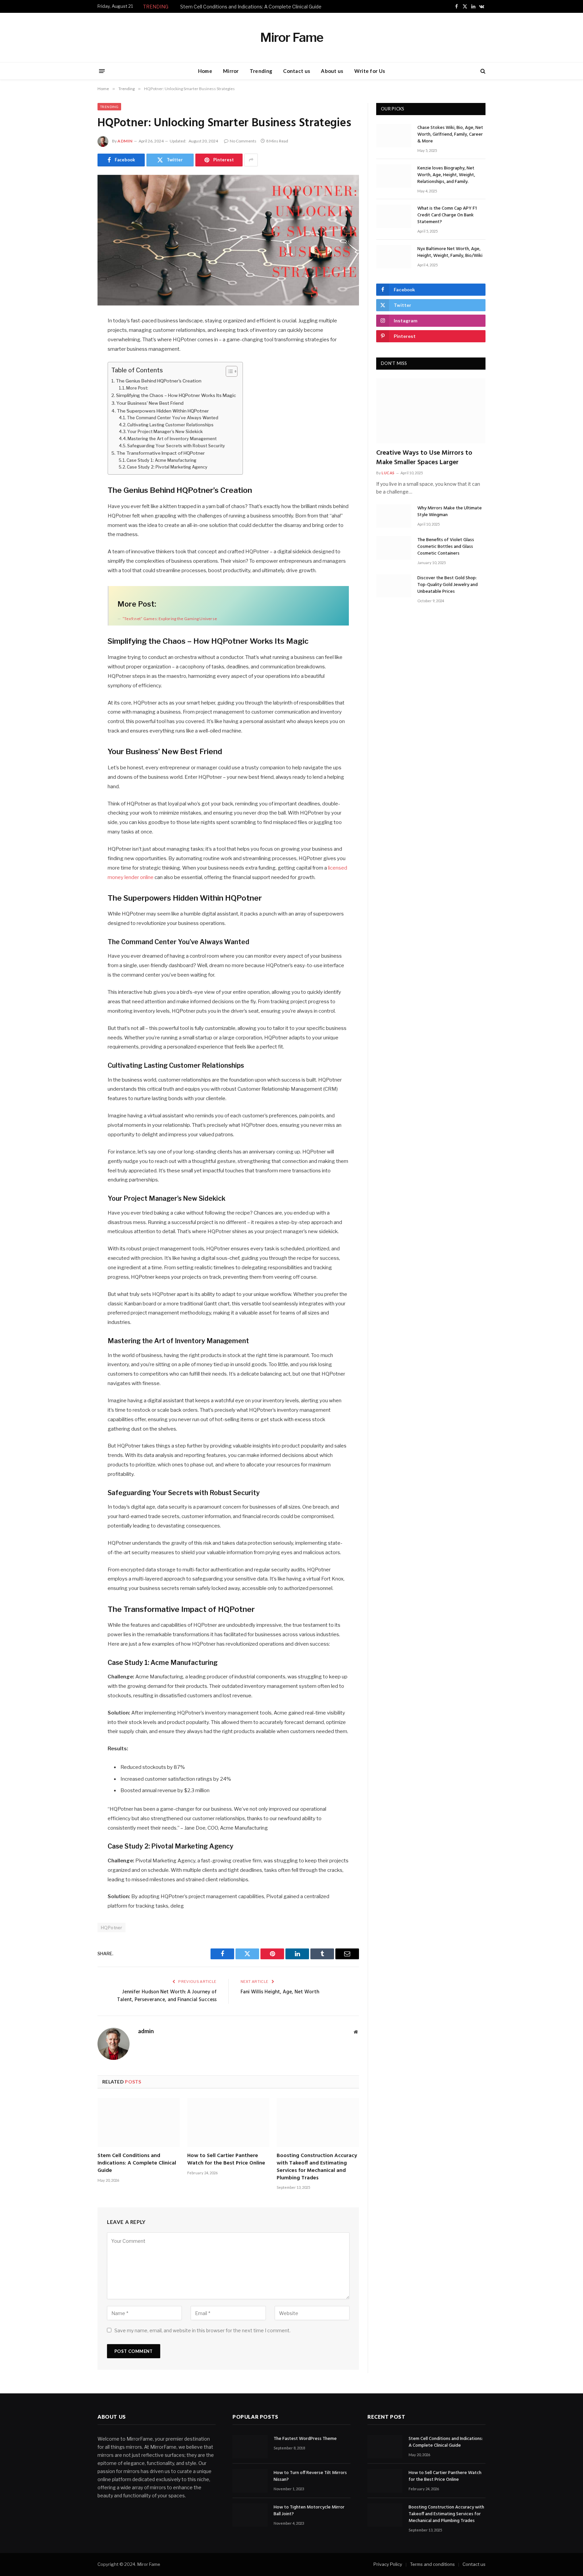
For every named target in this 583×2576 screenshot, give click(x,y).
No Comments (243, 141)
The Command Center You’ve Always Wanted (173, 418)
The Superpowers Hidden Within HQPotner (163, 411)
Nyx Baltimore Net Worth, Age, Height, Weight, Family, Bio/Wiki (450, 253)
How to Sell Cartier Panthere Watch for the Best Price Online (226, 2160)
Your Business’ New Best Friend (150, 403)
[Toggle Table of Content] (228, 371)
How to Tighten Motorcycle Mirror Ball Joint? (309, 2511)
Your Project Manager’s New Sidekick (165, 432)
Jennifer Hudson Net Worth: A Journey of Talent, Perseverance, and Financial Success (167, 1996)
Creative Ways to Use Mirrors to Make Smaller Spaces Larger (424, 458)
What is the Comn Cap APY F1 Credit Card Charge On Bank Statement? (447, 215)
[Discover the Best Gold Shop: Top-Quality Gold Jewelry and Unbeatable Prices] (394, 586)
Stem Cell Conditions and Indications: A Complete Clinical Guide (251, 7)
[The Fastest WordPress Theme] (250, 2447)
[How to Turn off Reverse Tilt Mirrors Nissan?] (250, 2481)
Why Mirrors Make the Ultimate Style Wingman (450, 512)
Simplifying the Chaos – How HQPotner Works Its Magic (176, 395)
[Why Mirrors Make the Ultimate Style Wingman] (394, 516)
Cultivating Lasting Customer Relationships (170, 425)
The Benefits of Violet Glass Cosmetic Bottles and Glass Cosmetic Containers (446, 547)
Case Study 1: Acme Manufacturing (161, 460)
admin (125, 141)
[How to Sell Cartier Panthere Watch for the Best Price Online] (228, 2122)
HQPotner (112, 1928)
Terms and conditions (432, 2565)
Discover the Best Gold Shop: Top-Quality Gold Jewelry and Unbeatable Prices (448, 585)
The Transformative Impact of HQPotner (161, 453)
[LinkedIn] (74, 373)
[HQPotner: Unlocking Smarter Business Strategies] (228, 240)
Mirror (231, 71)
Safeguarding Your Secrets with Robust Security (176, 446)
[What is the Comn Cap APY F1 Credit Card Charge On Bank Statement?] (394, 216)
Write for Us (370, 71)
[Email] (74, 408)
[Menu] (102, 71)
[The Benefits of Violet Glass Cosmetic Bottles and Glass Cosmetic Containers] (394, 548)
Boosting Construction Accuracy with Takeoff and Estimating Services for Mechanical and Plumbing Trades (317, 2167)
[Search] (482, 71)
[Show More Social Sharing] (251, 160)
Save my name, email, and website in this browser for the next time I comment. (202, 2330)
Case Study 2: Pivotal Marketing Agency (167, 467)
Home (205, 71)
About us (332, 71)
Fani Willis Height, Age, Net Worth (280, 1992)
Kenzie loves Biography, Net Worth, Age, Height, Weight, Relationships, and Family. (446, 175)
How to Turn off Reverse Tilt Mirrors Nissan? (310, 2477)
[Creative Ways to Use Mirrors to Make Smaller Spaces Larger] (431, 411)
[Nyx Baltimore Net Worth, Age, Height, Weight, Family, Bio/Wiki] (394, 257)
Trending (261, 71)
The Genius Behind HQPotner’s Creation (159, 381)
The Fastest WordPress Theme (305, 2439)
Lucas (388, 473)
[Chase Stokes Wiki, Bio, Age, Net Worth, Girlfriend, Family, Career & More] (394, 136)
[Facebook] (74, 339)
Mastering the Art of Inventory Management (172, 439)
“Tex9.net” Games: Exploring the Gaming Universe (170, 619)
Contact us (297, 71)
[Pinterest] (74, 391)
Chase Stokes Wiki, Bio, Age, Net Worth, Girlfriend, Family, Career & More (450, 135)
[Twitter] (74, 356)
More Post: (137, 388)
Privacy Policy (388, 2565)
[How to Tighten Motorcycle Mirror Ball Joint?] (250, 2515)
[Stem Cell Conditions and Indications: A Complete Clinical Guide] (139, 2122)
